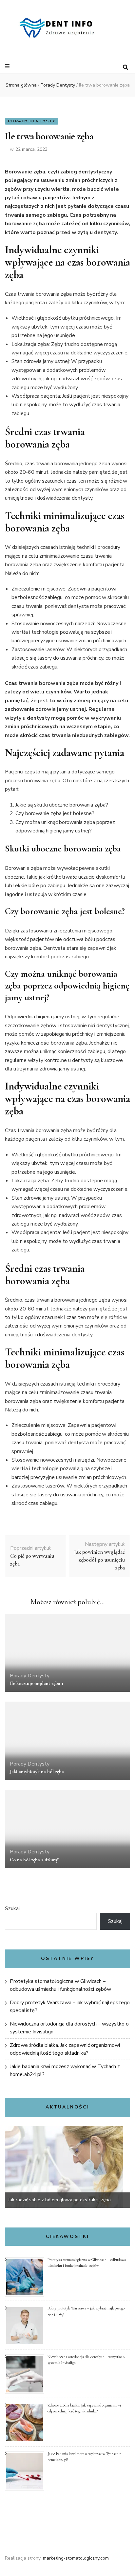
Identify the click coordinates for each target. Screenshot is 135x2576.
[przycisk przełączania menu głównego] (8, 66)
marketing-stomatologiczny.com (76, 2558)
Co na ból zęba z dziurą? (34, 1860)
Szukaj (12, 1908)
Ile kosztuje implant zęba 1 (37, 1683)
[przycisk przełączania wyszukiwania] (125, 67)
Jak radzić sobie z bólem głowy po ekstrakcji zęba (59, 2200)
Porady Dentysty (32, 121)
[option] (67, 2167)
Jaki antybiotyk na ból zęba (37, 1771)
